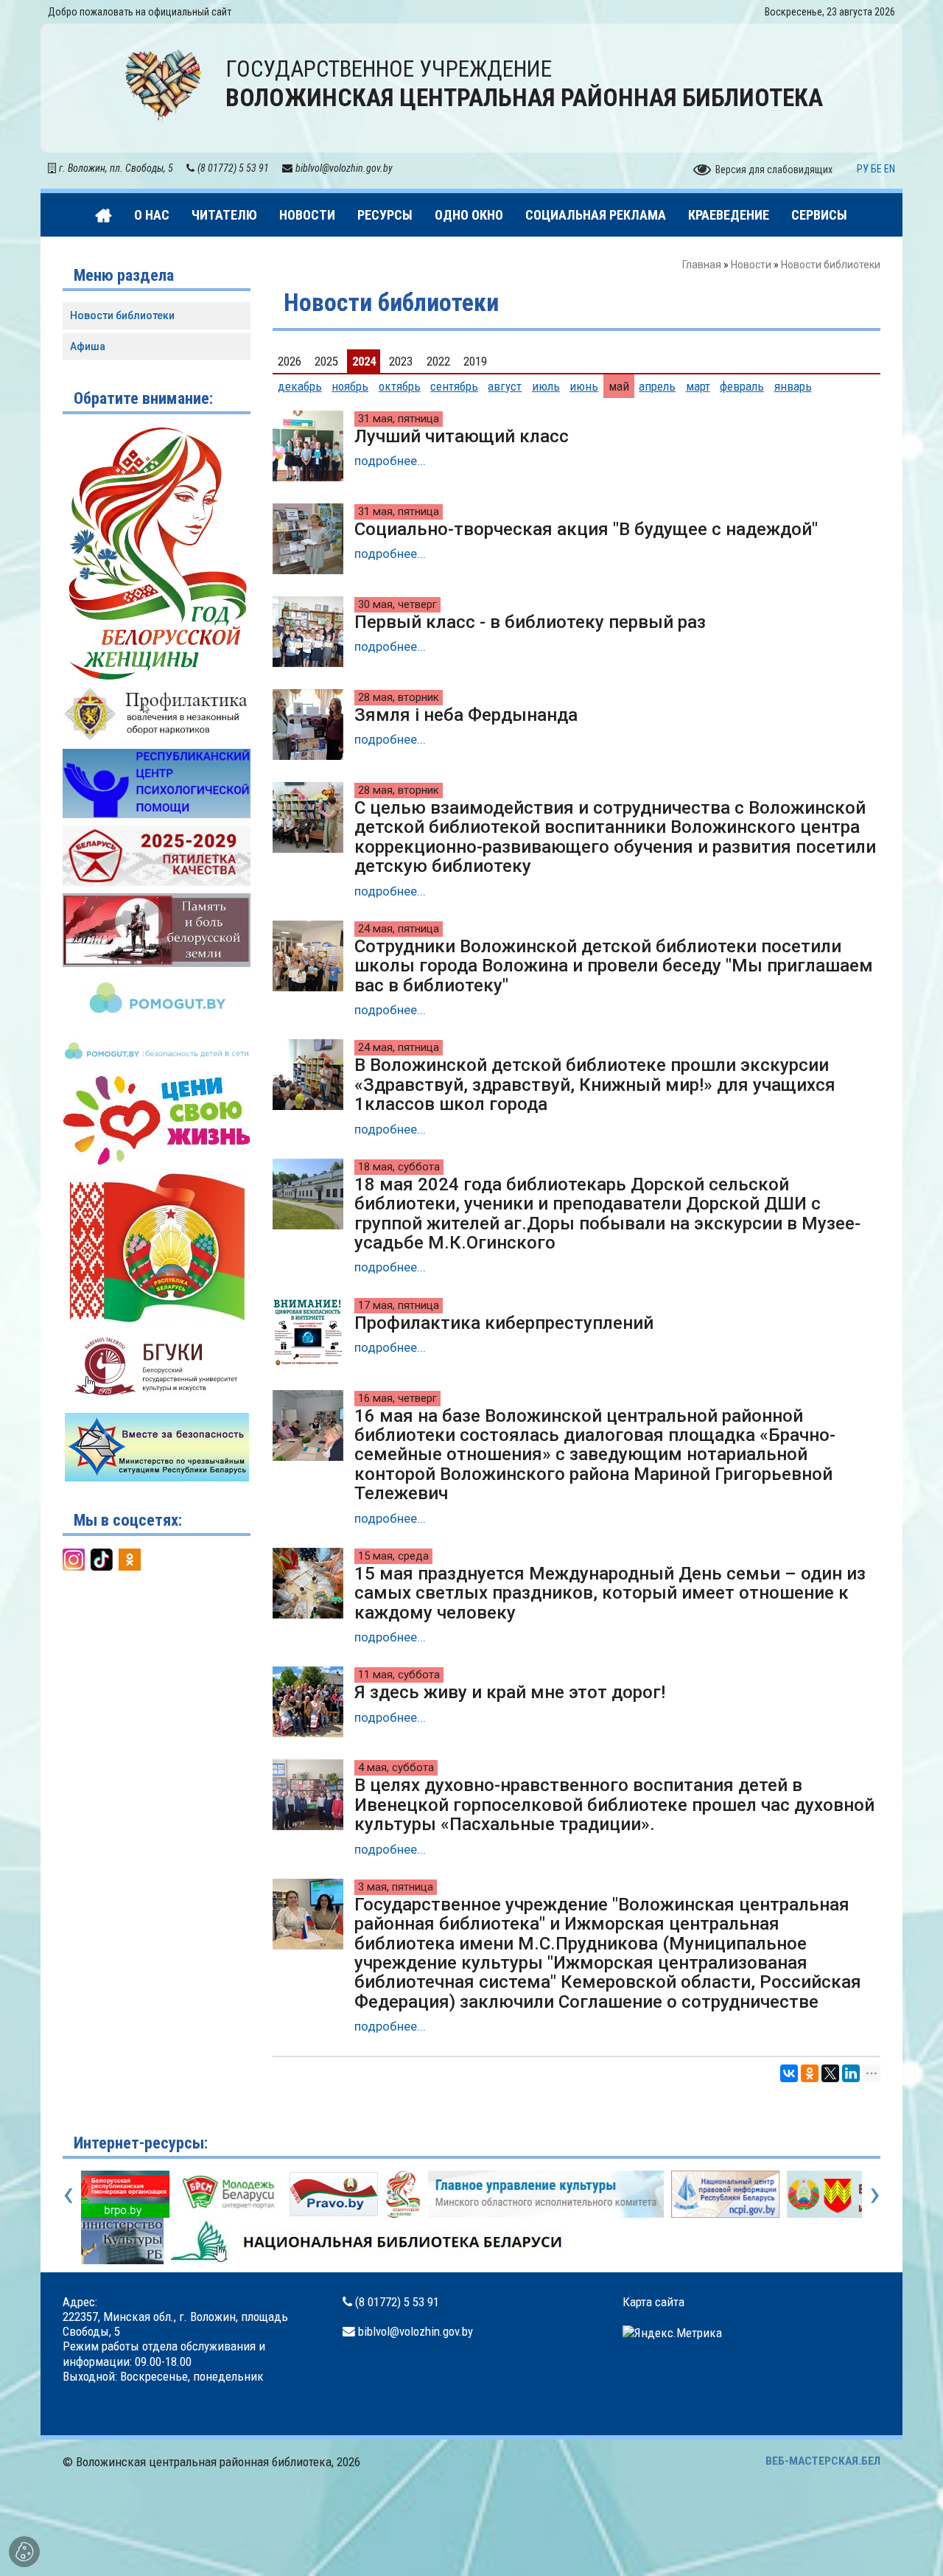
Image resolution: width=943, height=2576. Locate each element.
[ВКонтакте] (789, 2073)
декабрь (300, 386)
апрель (657, 386)
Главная (702, 265)
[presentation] (68, 2193)
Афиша (88, 346)
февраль (742, 386)
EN (890, 169)
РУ (863, 169)
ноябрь (350, 386)
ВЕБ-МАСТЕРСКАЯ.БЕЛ (823, 2461)
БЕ (876, 169)
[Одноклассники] (810, 2073)
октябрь (400, 386)
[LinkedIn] (851, 2073)
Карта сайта (653, 2302)
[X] (830, 2073)
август (505, 386)
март (698, 386)
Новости (751, 265)
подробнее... (390, 461)
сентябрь (454, 386)
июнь (584, 386)
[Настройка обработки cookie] (24, 2552)
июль (546, 386)
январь (793, 386)
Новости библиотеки (122, 315)
